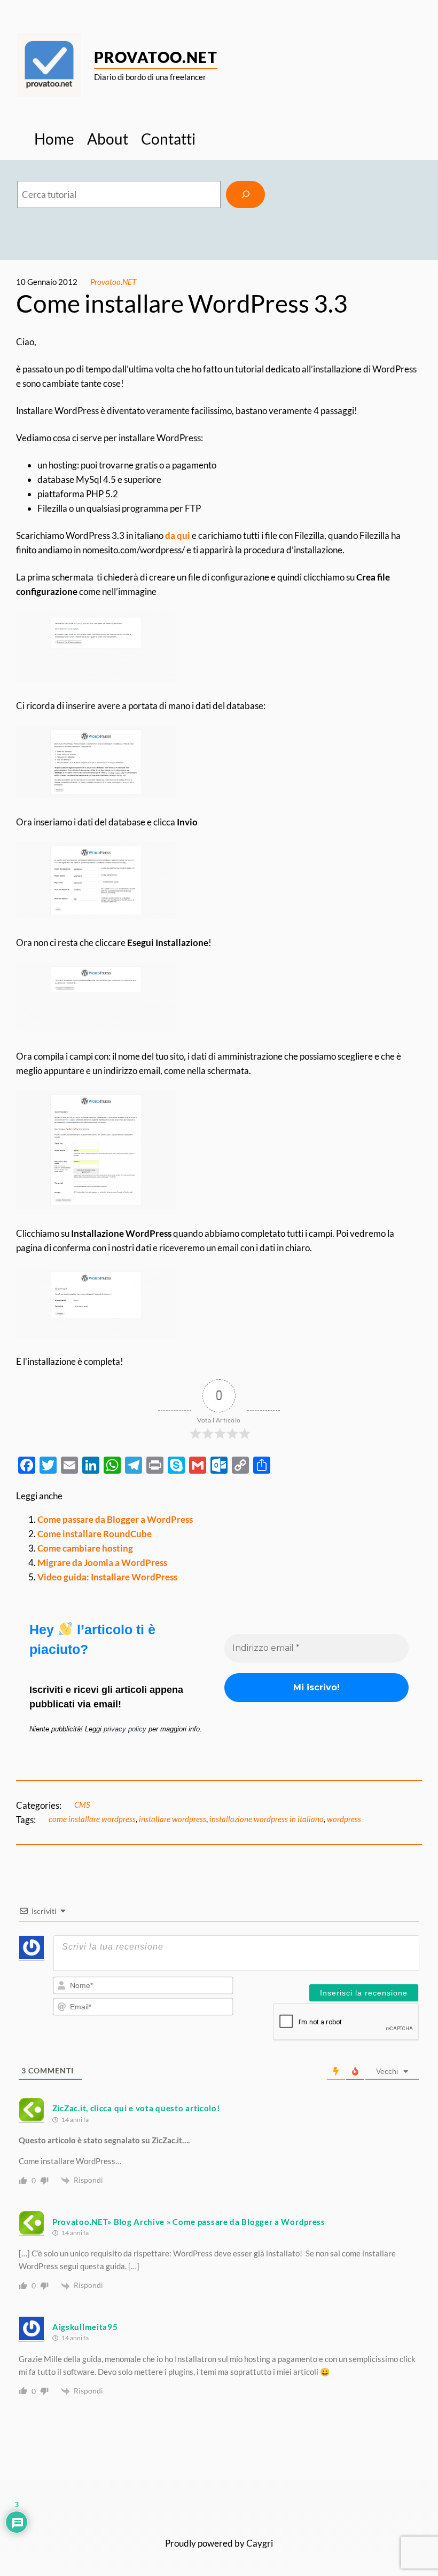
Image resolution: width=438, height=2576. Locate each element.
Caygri (260, 2543)
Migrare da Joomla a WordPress (102, 1563)
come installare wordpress (92, 1819)
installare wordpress (173, 1819)
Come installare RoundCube (95, 1534)
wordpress (344, 1819)
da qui (178, 535)
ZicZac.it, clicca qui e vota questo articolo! (136, 2108)
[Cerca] (245, 194)
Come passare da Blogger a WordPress (115, 1519)
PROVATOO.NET (156, 57)
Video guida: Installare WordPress (107, 1577)
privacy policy (125, 1729)
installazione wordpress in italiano (267, 1819)
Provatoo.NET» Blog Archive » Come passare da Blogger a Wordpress (189, 2222)
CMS (82, 1804)
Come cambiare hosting (85, 1548)
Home (54, 139)
